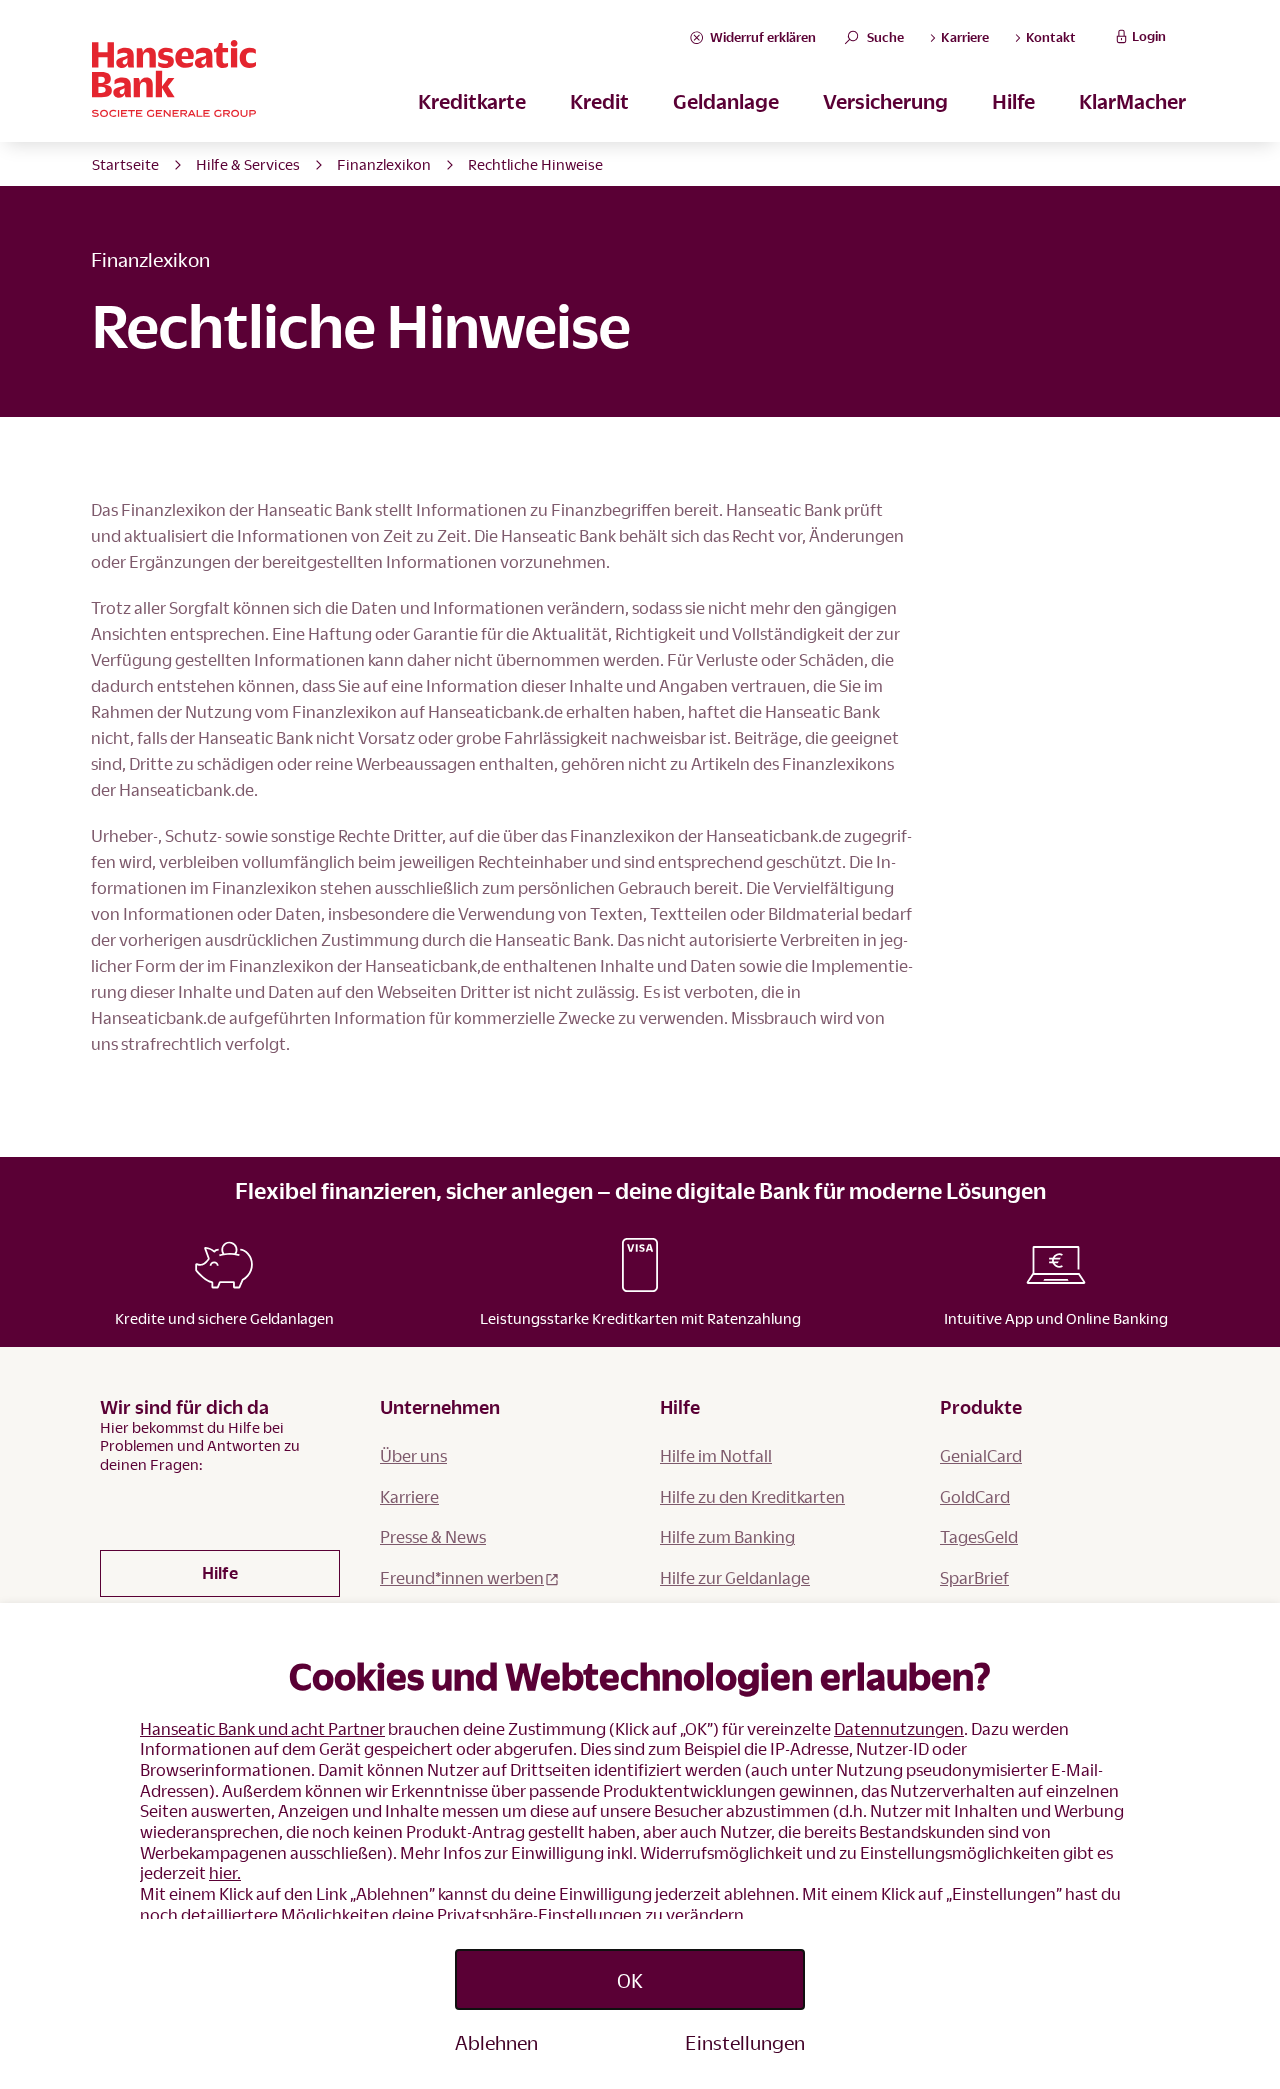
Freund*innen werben (462, 1577)
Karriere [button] (963, 37)
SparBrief (974, 1577)
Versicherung (885, 101)
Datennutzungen (899, 1728)
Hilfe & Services (248, 164)
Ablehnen (496, 2042)
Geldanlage (726, 101)
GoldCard (975, 1496)
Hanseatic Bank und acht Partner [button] (262, 1728)
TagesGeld (979, 1536)
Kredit (599, 101)
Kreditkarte (472, 101)
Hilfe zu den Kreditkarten (752, 1496)
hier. (225, 1872)
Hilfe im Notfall (716, 1455)
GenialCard (981, 1455)
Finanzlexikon (384, 164)
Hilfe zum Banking (727, 1536)
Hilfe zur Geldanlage (735, 1577)
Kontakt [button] (1049, 37)
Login (1149, 36)
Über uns (413, 1455)
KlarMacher (1132, 101)
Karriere (409, 1496)
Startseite (125, 164)
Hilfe (1013, 101)
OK (630, 1980)
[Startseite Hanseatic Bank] (389, 78)
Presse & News (433, 1536)
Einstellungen (745, 2042)
